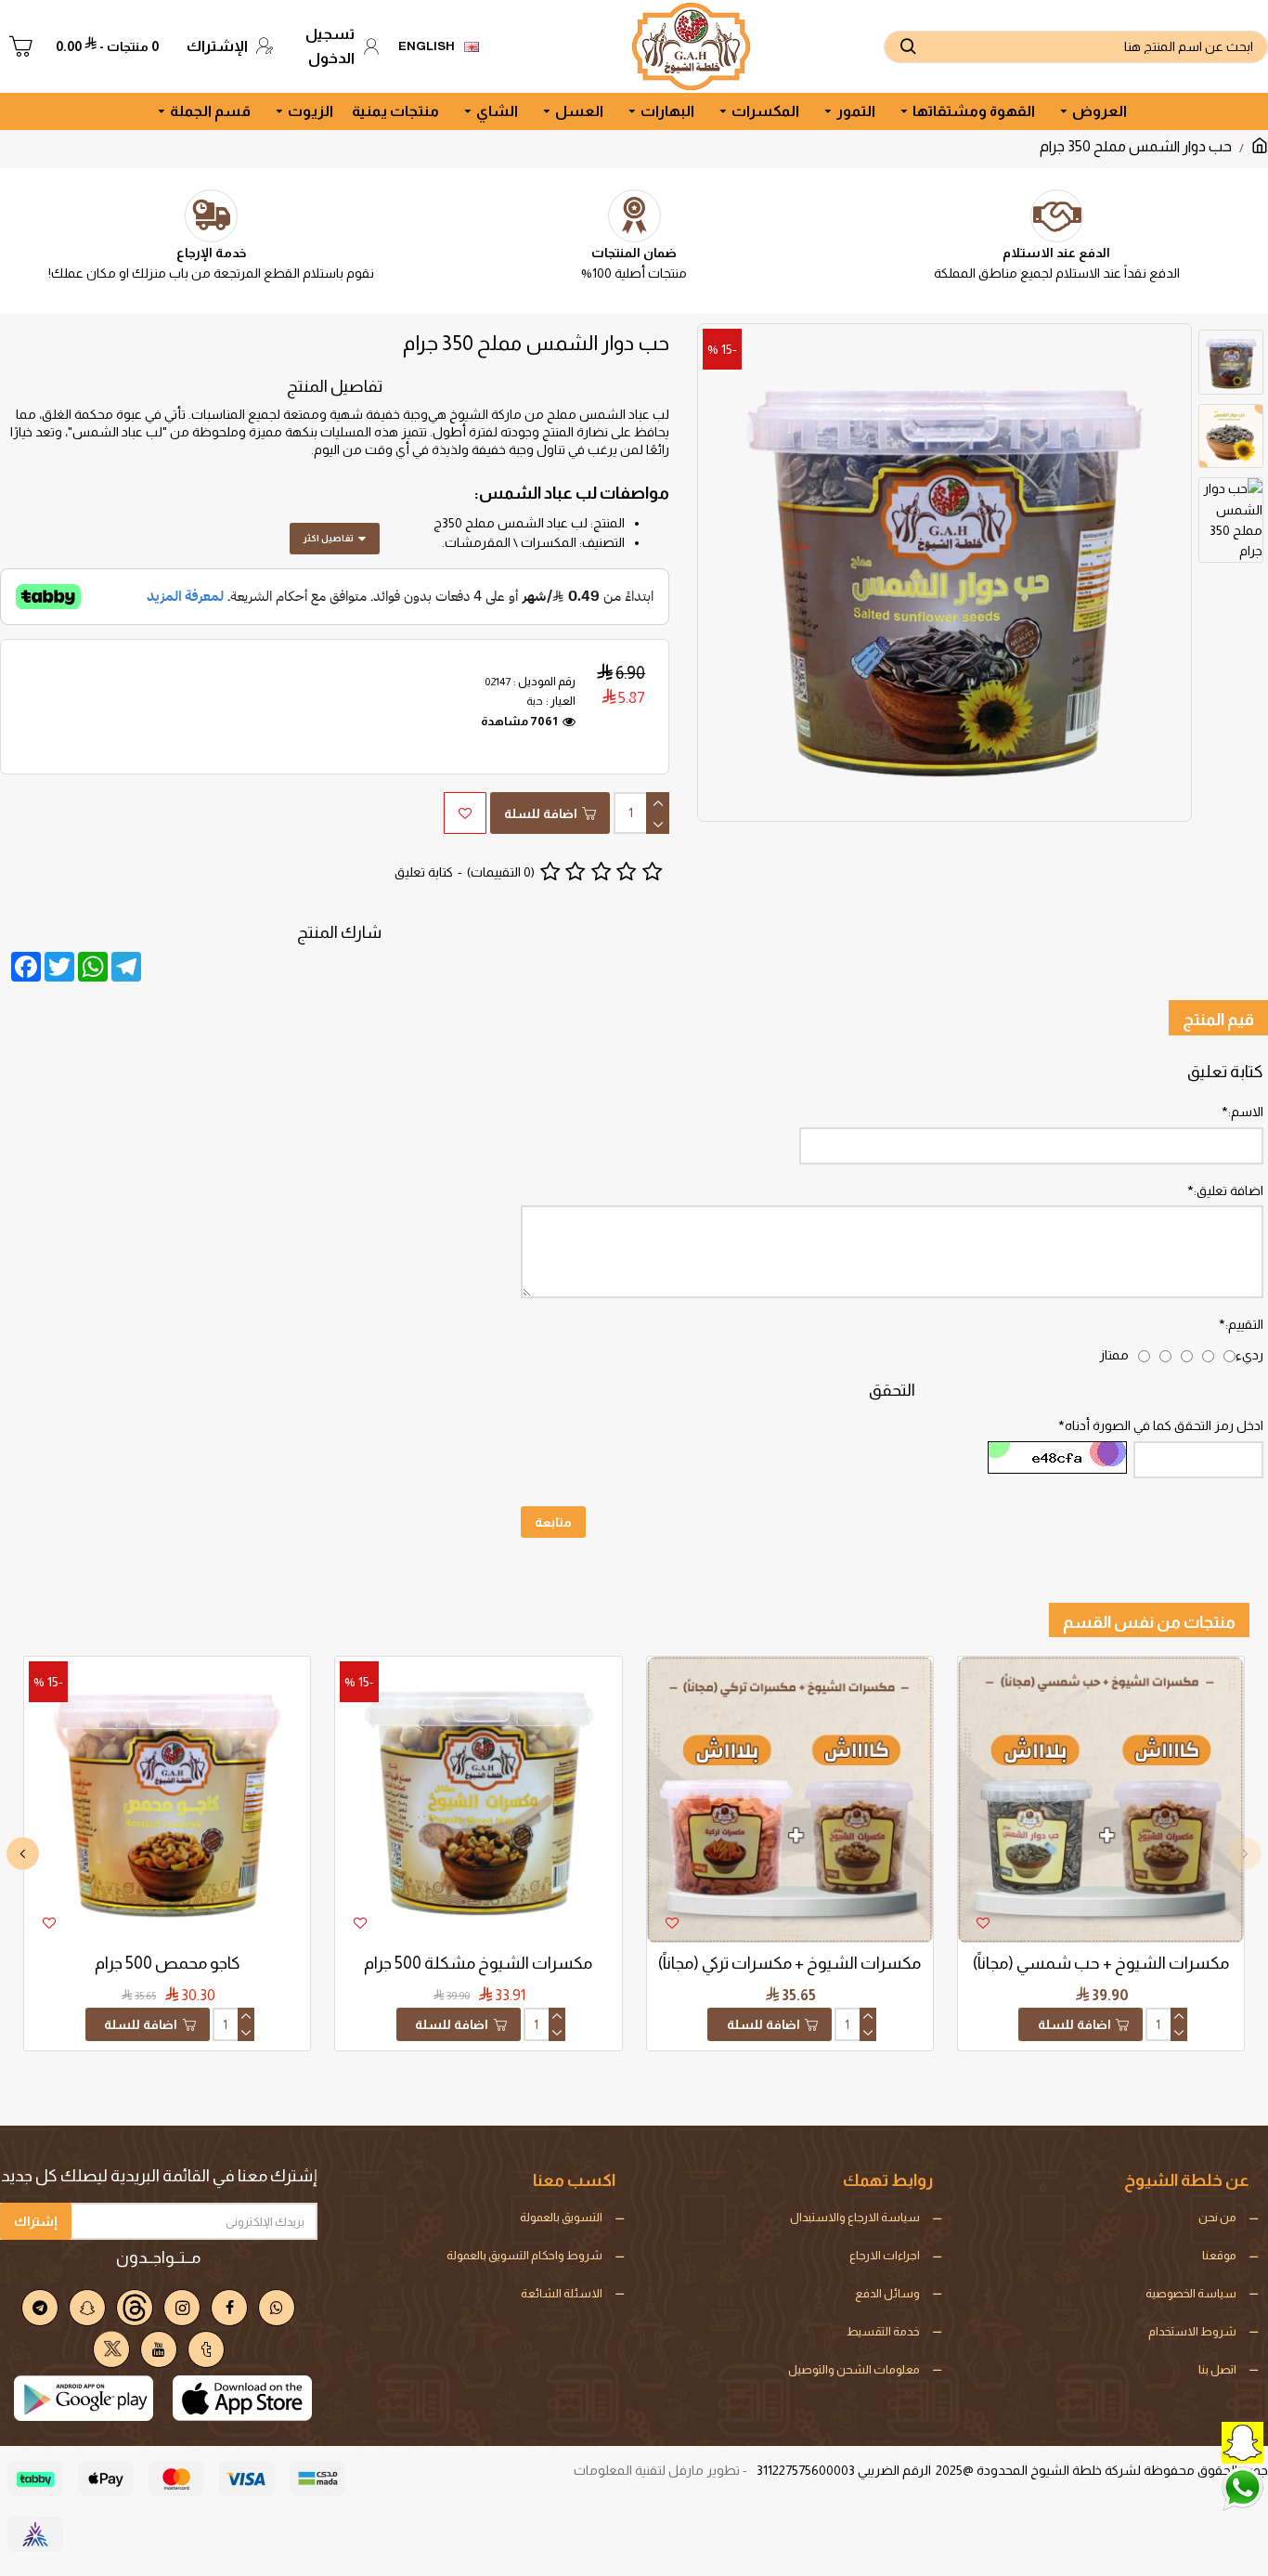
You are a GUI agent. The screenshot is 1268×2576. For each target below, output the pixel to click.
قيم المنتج (1218, 1020)
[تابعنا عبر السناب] (1198, 2441)
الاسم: (1246, 1112)
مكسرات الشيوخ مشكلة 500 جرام (478, 1963)
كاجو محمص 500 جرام (168, 1963)
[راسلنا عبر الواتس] (1198, 2487)
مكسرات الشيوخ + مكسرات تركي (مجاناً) (789, 1963)
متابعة (553, 1522)
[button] (1245, 1853)
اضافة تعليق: (1229, 1190)
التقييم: (1244, 1324)
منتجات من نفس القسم (1149, 1622)
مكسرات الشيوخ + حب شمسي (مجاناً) (1101, 1963)
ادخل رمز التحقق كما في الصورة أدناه (1164, 1425)
